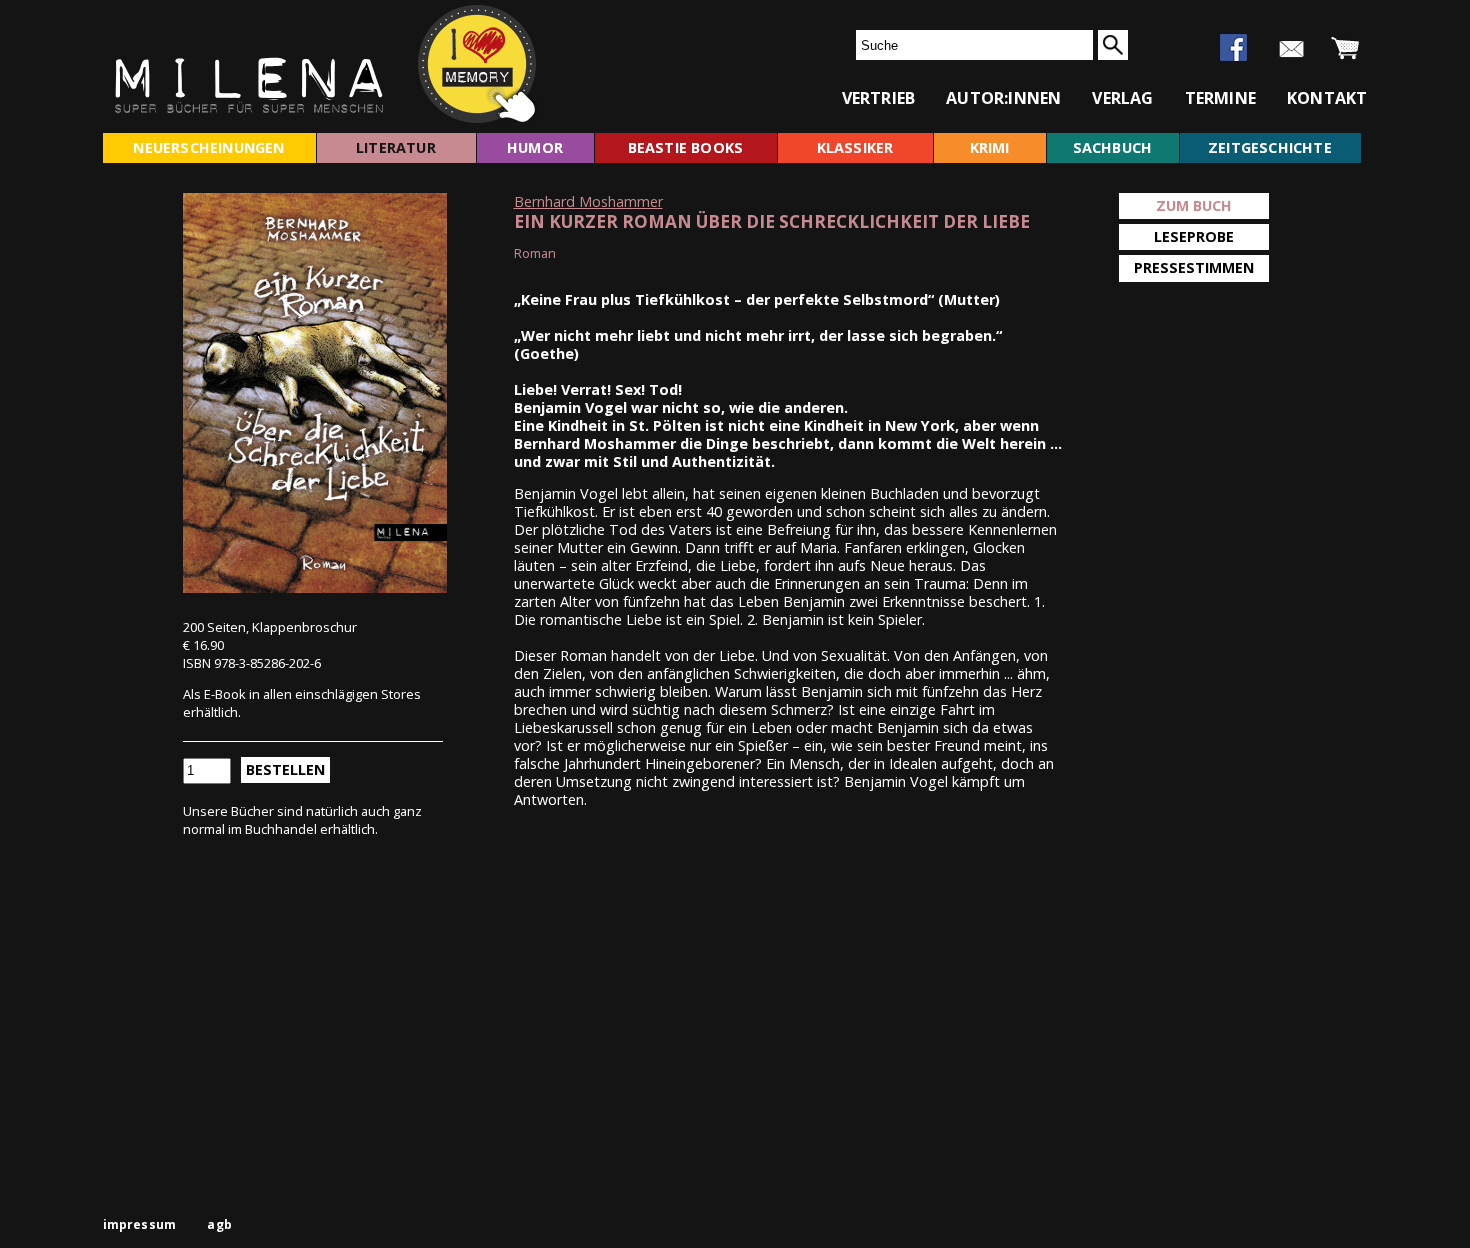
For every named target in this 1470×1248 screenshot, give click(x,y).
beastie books (686, 147)
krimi (990, 147)
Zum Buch (1194, 205)
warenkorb (1345, 49)
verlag (1122, 98)
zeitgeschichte (1270, 147)
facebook (1233, 47)
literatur (396, 147)
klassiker (855, 147)
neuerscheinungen (208, 147)
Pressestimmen (1194, 267)
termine (1220, 98)
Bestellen (285, 769)
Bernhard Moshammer (588, 201)
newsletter (1291, 49)
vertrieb (879, 98)
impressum (140, 1224)
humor (535, 147)
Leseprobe (1194, 236)
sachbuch (1113, 147)
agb (219, 1224)
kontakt (1327, 98)
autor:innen (1003, 98)
